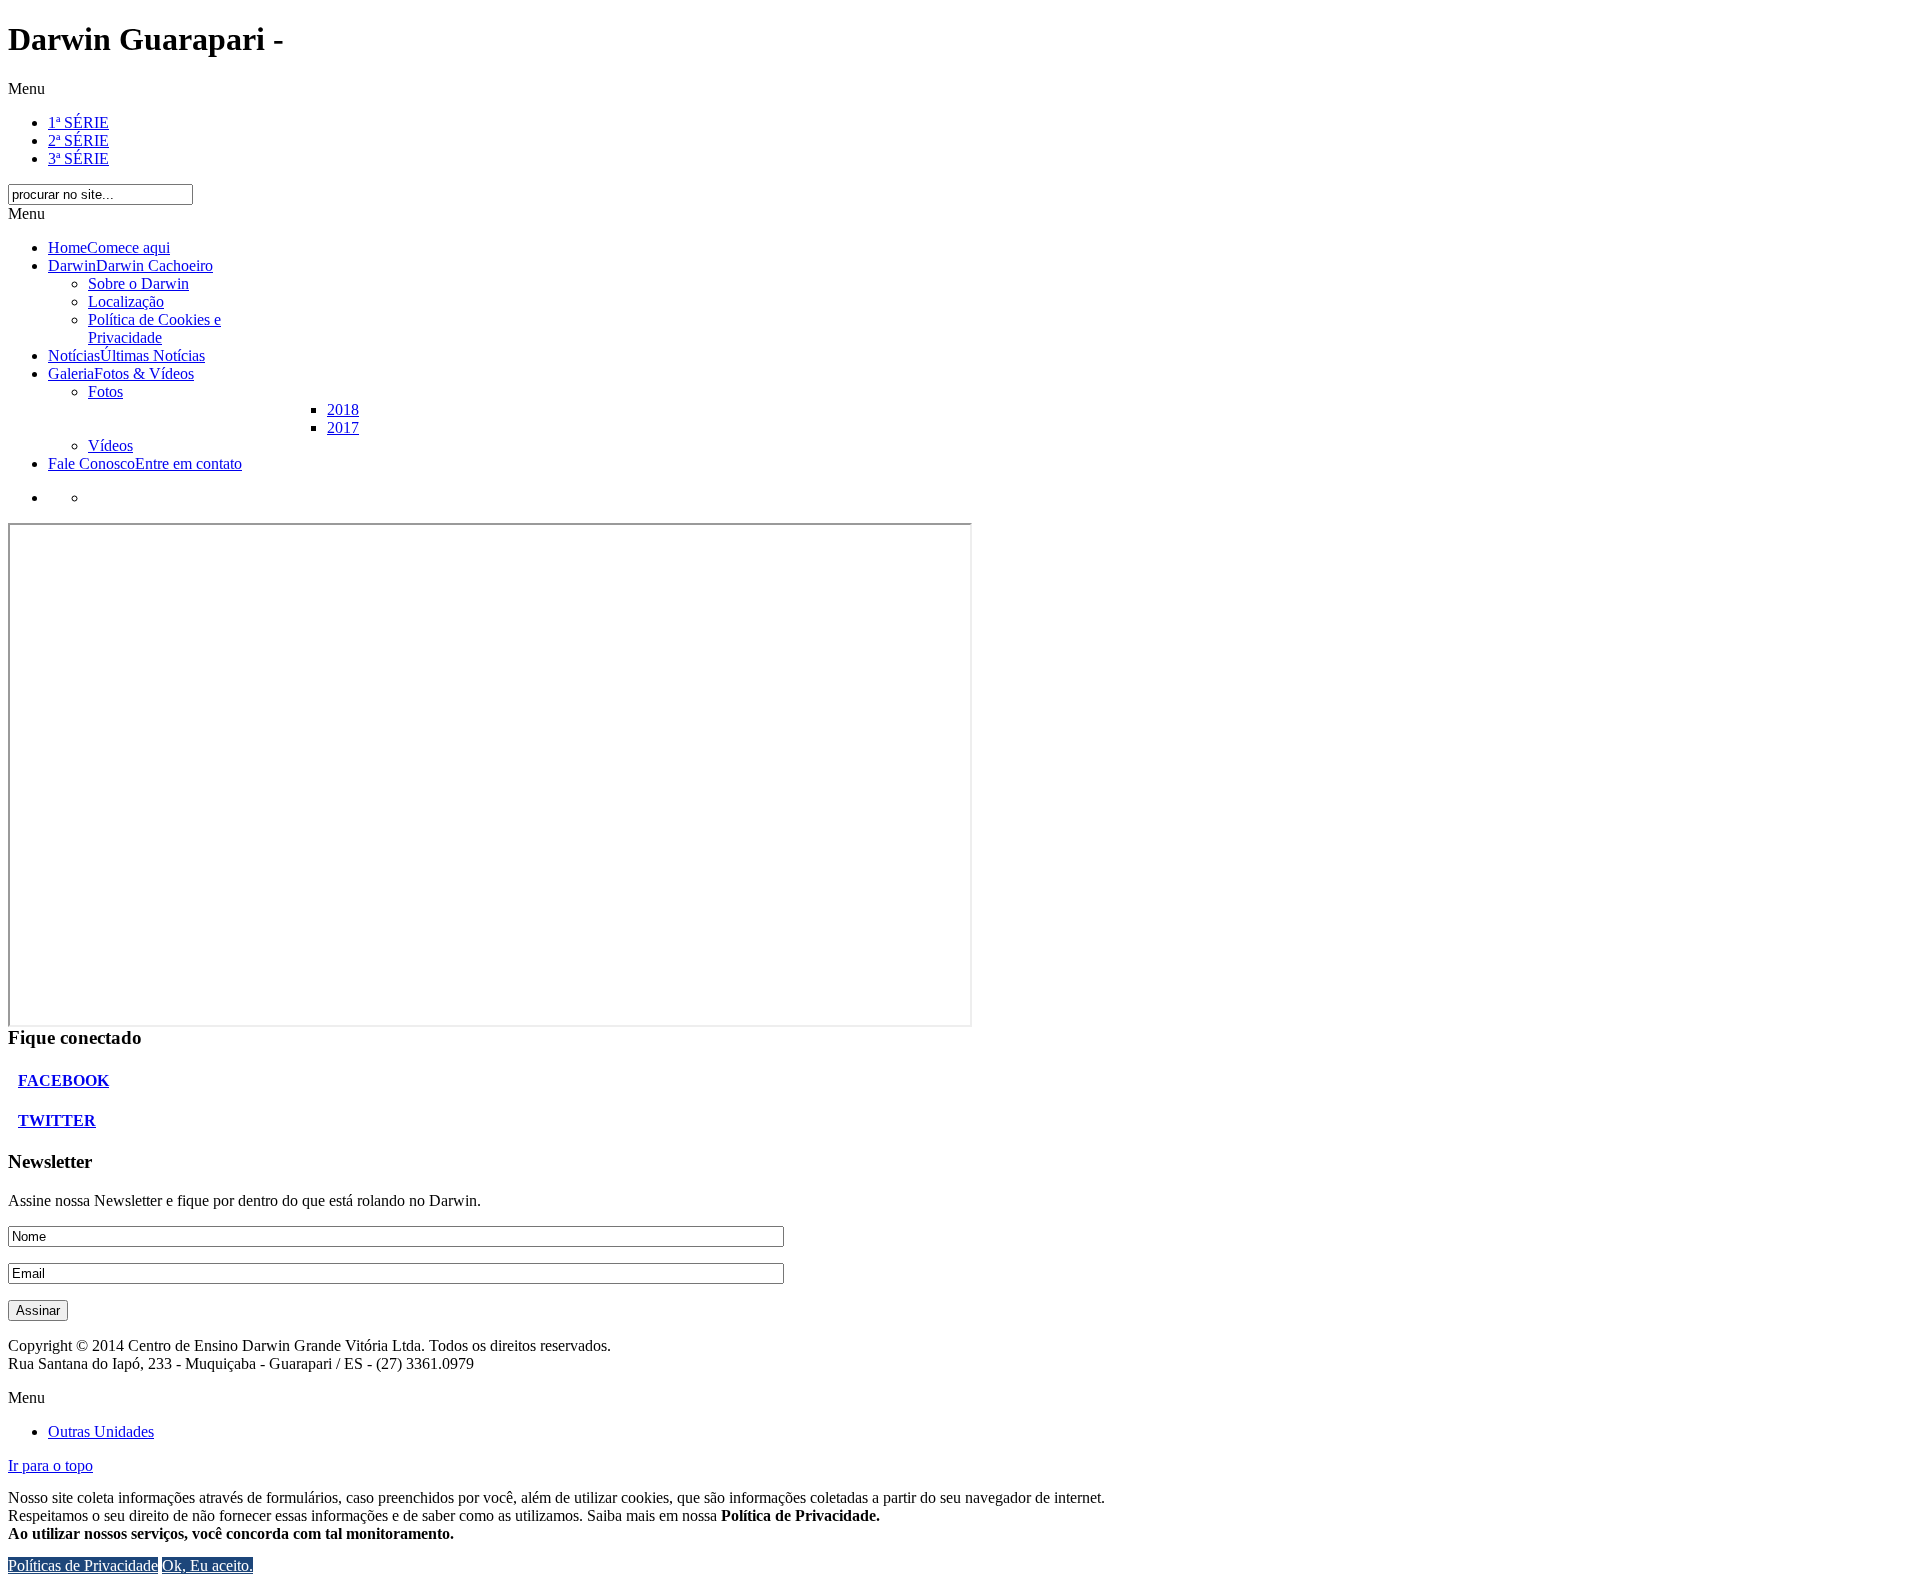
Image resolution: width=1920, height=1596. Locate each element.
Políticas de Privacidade (83, 1565)
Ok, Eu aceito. (207, 1565)
